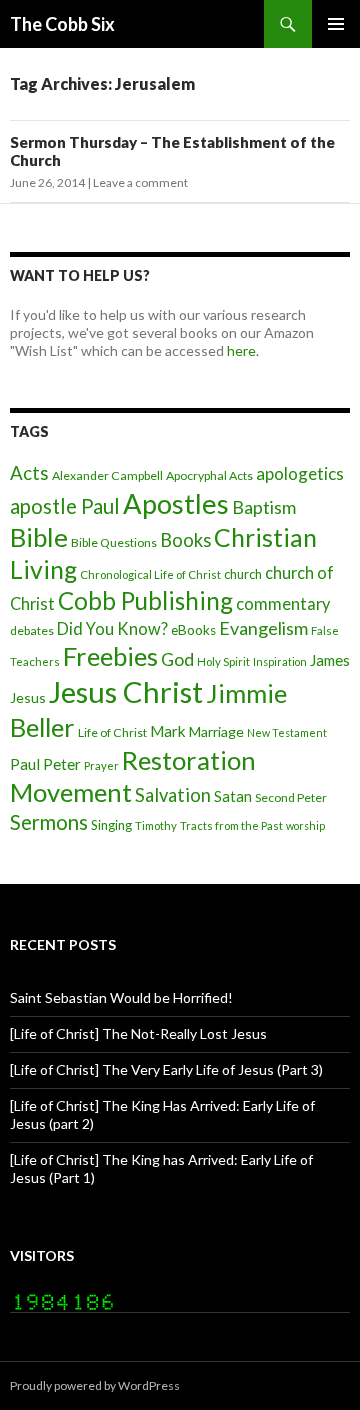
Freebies (110, 656)
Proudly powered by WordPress (95, 1385)
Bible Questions (114, 542)
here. (243, 350)
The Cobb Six (62, 24)
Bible (39, 537)
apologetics (300, 473)
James (330, 660)
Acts (29, 473)
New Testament (287, 732)
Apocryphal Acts (209, 475)
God (177, 659)
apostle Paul (65, 506)
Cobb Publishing (145, 600)
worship (305, 825)
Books (185, 540)
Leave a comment (140, 182)
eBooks (193, 630)
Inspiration (280, 661)
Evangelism (263, 628)
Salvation (173, 795)
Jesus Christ (126, 691)
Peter (62, 764)
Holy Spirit (223, 661)
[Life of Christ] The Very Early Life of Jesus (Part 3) (166, 1069)
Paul (25, 764)
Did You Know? (112, 628)
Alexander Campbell (107, 475)
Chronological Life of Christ (150, 574)
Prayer (101, 765)
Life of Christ (112, 732)
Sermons (49, 822)
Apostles (176, 503)
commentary (283, 603)
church (243, 574)
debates (32, 630)
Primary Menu (336, 24)
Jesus (28, 697)
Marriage (216, 731)
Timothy (156, 825)
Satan (233, 796)
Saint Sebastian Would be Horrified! (121, 997)
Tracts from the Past (231, 825)
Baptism (264, 507)
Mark (168, 731)
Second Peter (291, 797)
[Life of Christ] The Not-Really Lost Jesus (138, 1033)
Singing (111, 825)
